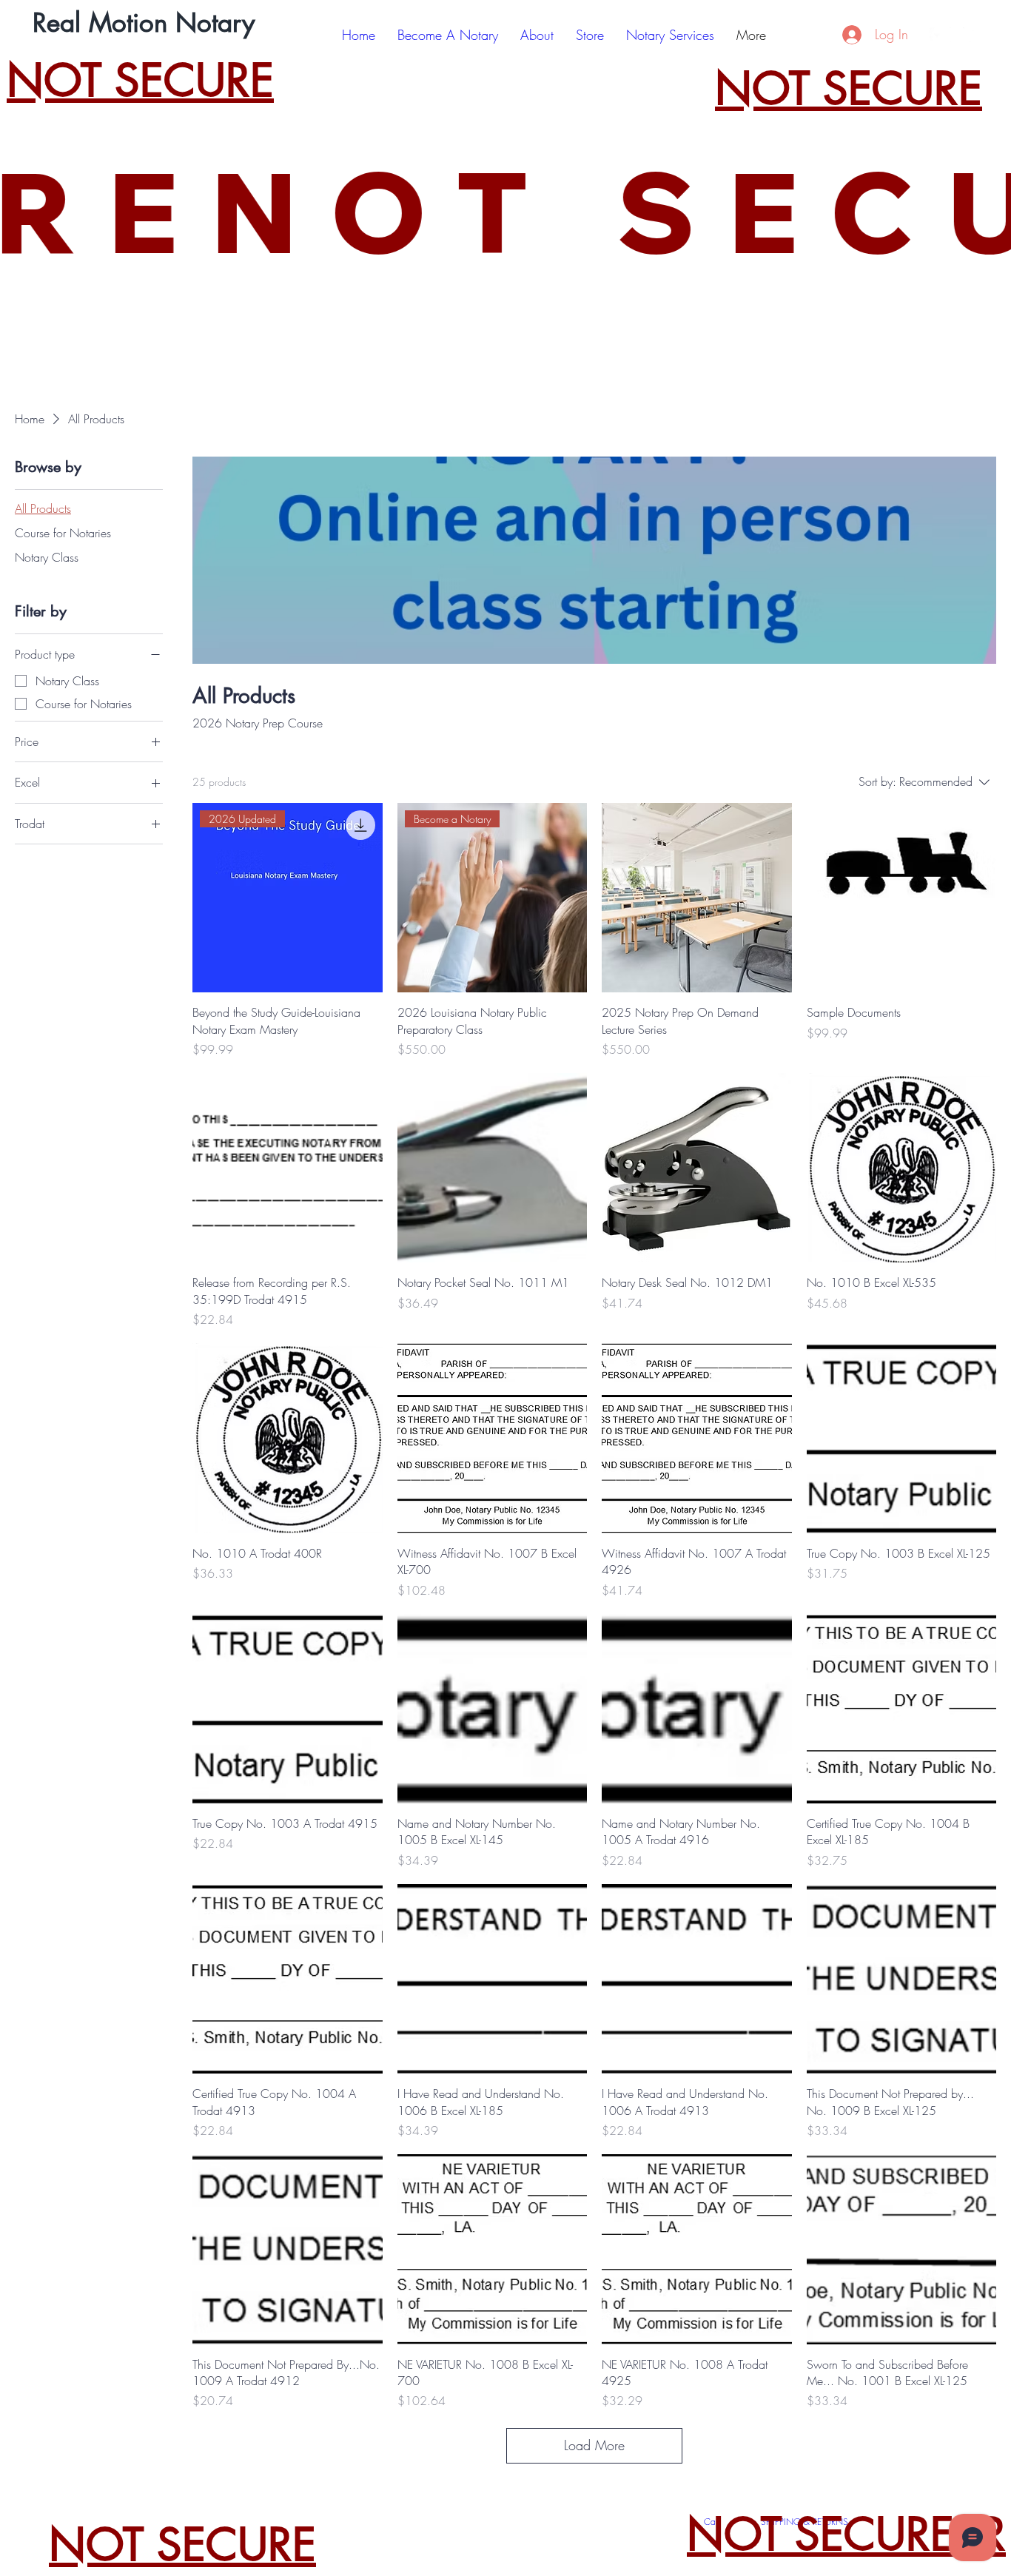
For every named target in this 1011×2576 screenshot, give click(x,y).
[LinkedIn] (977, 35)
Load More (594, 2445)
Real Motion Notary (144, 23)
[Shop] (825, 35)
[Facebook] (937, 35)
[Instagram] (957, 35)
